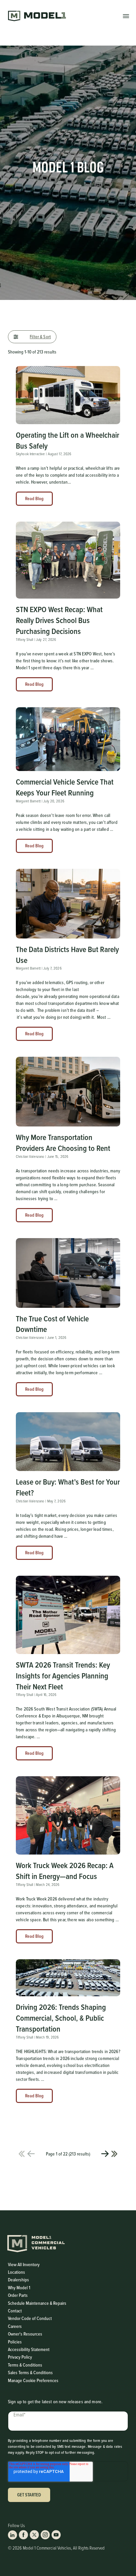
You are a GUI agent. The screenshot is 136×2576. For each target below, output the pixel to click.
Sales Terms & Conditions (30, 2373)
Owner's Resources (25, 2334)
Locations (17, 2272)
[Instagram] (45, 2535)
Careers (15, 2326)
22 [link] (114, 2154)
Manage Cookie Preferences (33, 2380)
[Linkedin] (13, 2535)
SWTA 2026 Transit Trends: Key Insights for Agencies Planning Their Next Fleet (63, 1675)
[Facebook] (23, 2535)
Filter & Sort (40, 337)
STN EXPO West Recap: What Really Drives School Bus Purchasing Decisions (59, 620)
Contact (15, 2311)
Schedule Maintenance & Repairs (37, 2303)
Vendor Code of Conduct (30, 2318)
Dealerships (18, 2280)
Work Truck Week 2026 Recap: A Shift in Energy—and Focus (65, 1871)
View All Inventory (24, 2264)
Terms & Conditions (25, 2365)
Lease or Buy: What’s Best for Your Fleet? (68, 1487)
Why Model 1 (19, 2288)
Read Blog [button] (34, 498)
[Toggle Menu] (126, 16)
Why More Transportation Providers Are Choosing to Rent (63, 1142)
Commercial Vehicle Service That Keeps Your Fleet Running (65, 787)
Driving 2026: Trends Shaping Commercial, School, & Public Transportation (61, 2018)
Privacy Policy (20, 2357)
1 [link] (22, 2154)
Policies (15, 2342)
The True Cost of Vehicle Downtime (52, 1324)
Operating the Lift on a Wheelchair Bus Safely (68, 440)
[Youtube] (56, 2535)
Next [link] (105, 2154)
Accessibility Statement (29, 2350)
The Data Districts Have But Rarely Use (67, 955)
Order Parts (18, 2295)
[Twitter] (34, 2535)
